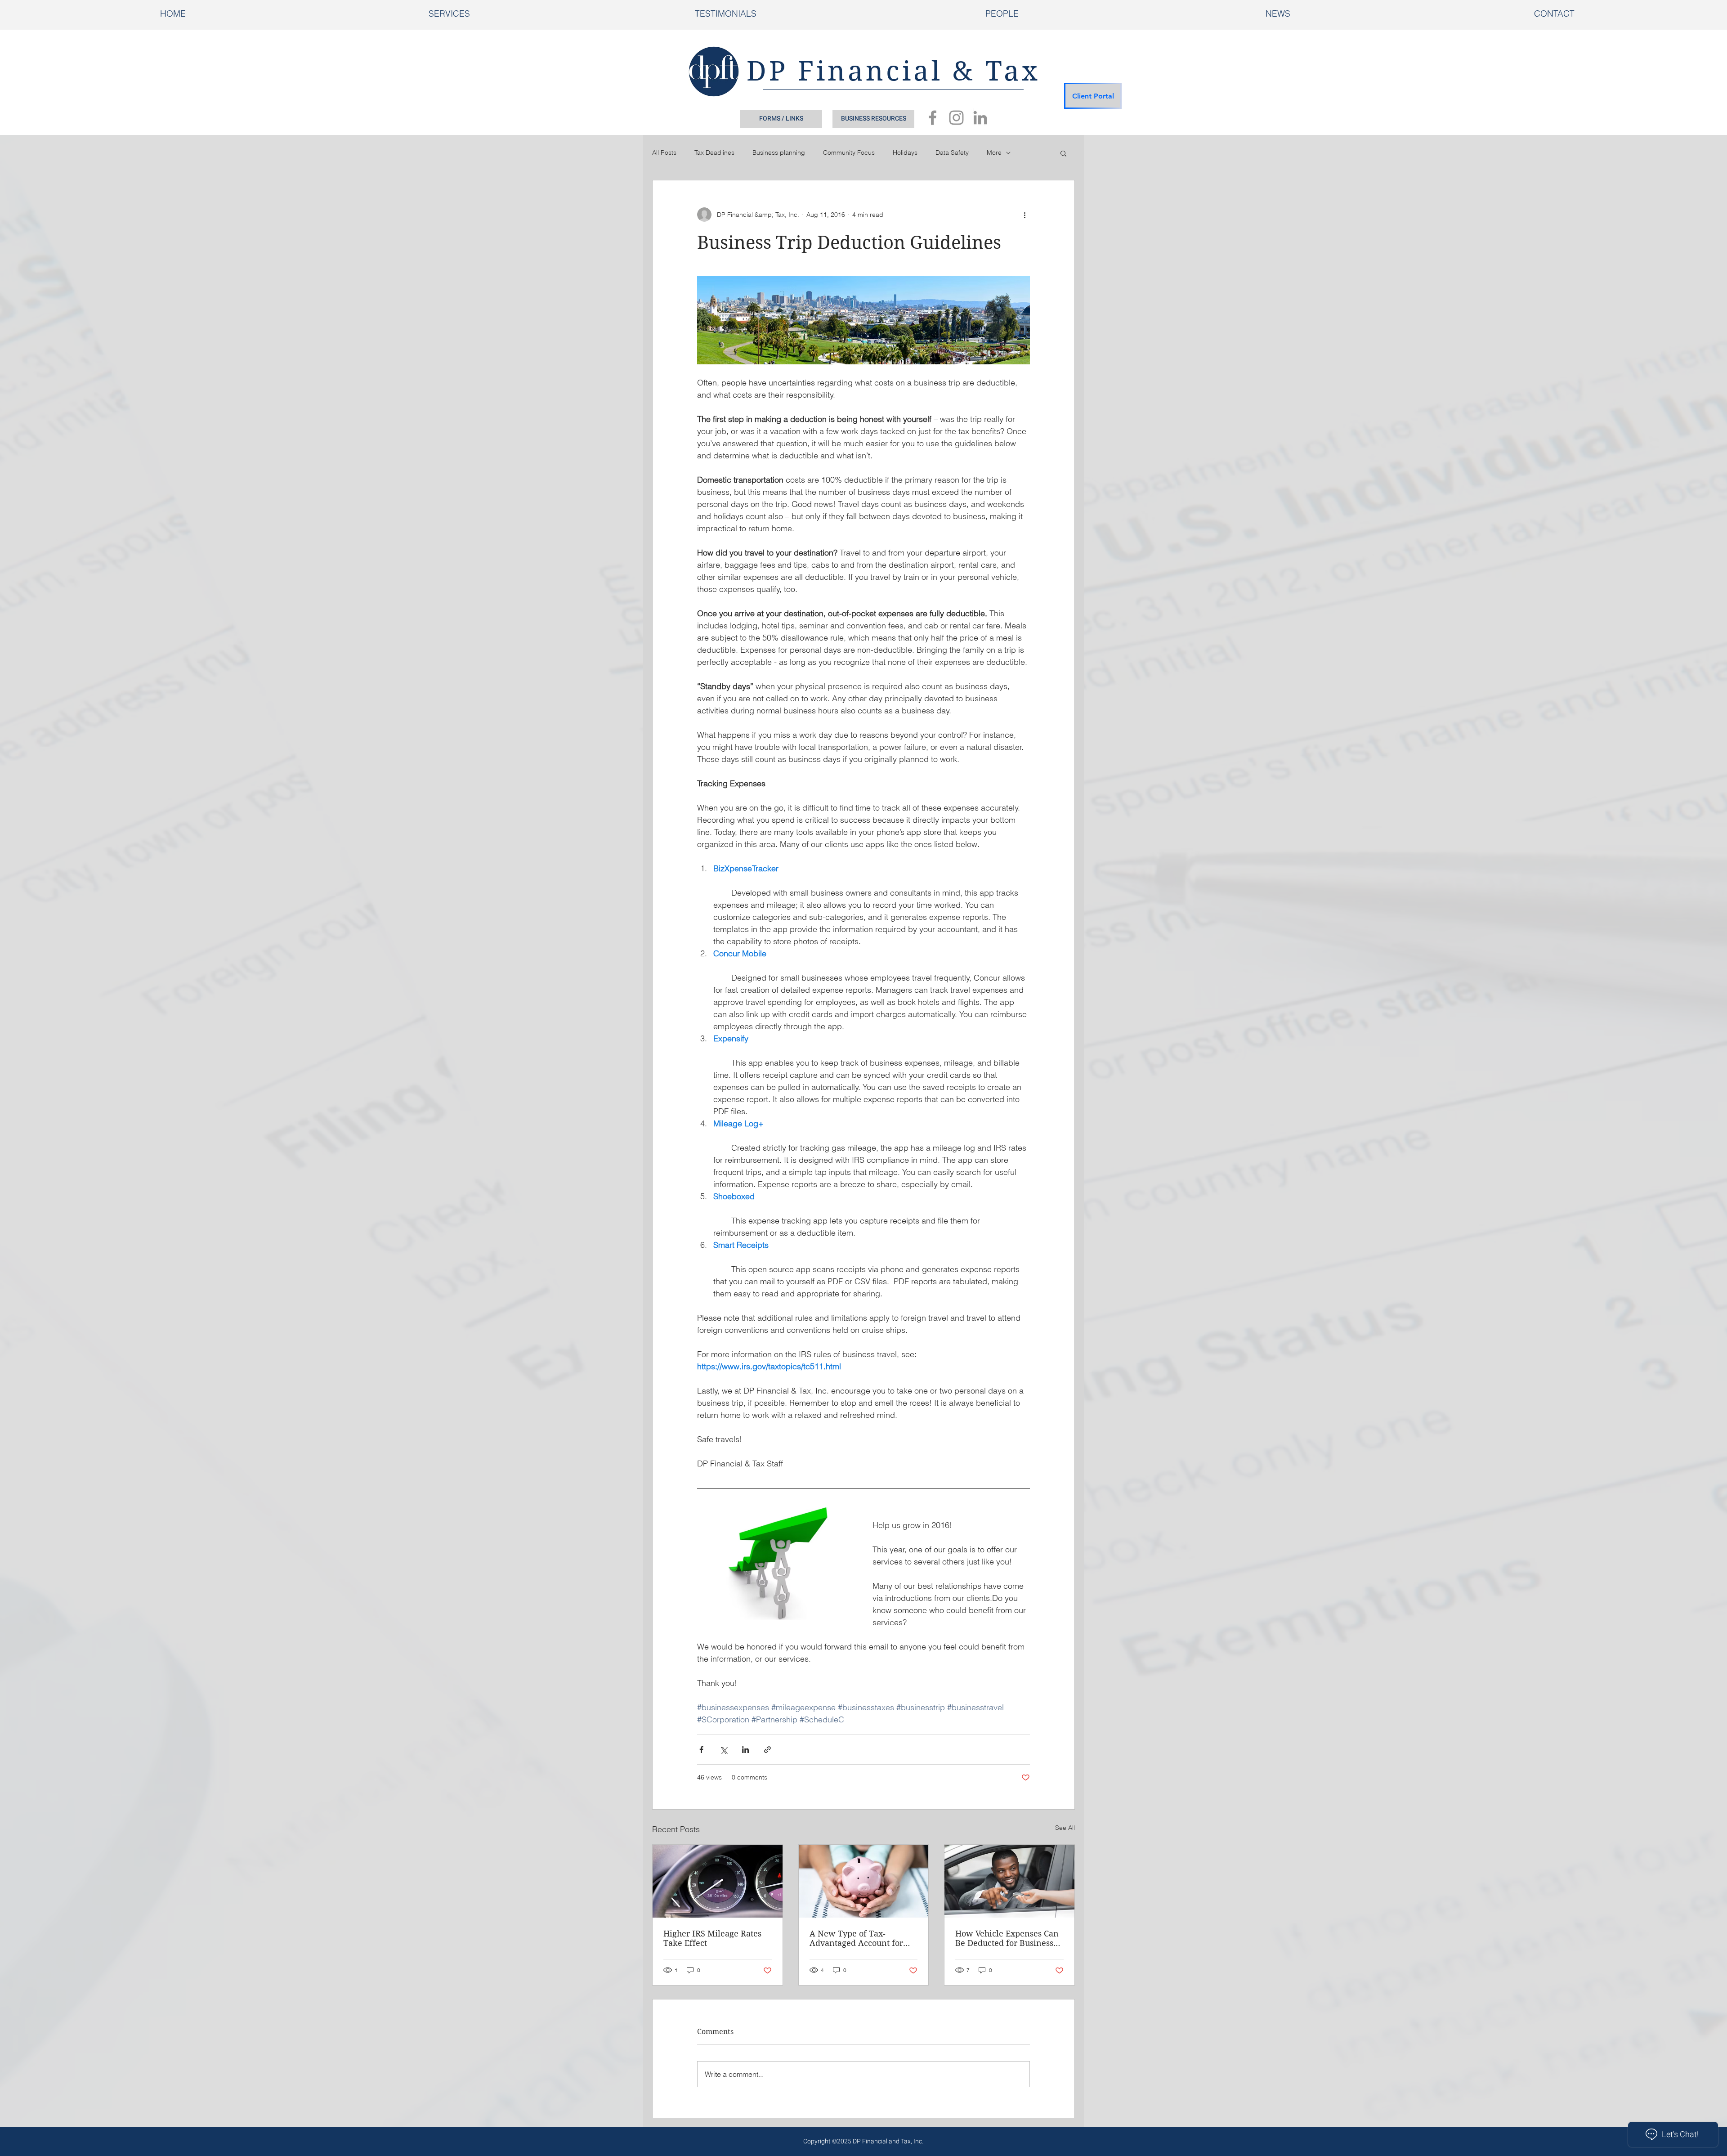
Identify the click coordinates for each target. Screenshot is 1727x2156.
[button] (1063, 153)
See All (1065, 1828)
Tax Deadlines (714, 152)
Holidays (905, 152)
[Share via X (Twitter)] (723, 1750)
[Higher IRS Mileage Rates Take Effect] (718, 1881)
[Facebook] (933, 118)
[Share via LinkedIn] (745, 1750)
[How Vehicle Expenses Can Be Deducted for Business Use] (1009, 1881)
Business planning (779, 152)
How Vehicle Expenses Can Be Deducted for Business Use (1007, 1938)
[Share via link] (767, 1750)
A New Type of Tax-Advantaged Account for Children (856, 1938)
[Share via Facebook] (701, 1750)
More (994, 152)
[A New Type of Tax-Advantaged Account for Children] (864, 1881)
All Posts (664, 152)
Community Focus (849, 152)
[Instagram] (956, 118)
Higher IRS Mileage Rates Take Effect (712, 1938)
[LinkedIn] (980, 118)
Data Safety (952, 152)
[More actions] (1025, 215)
